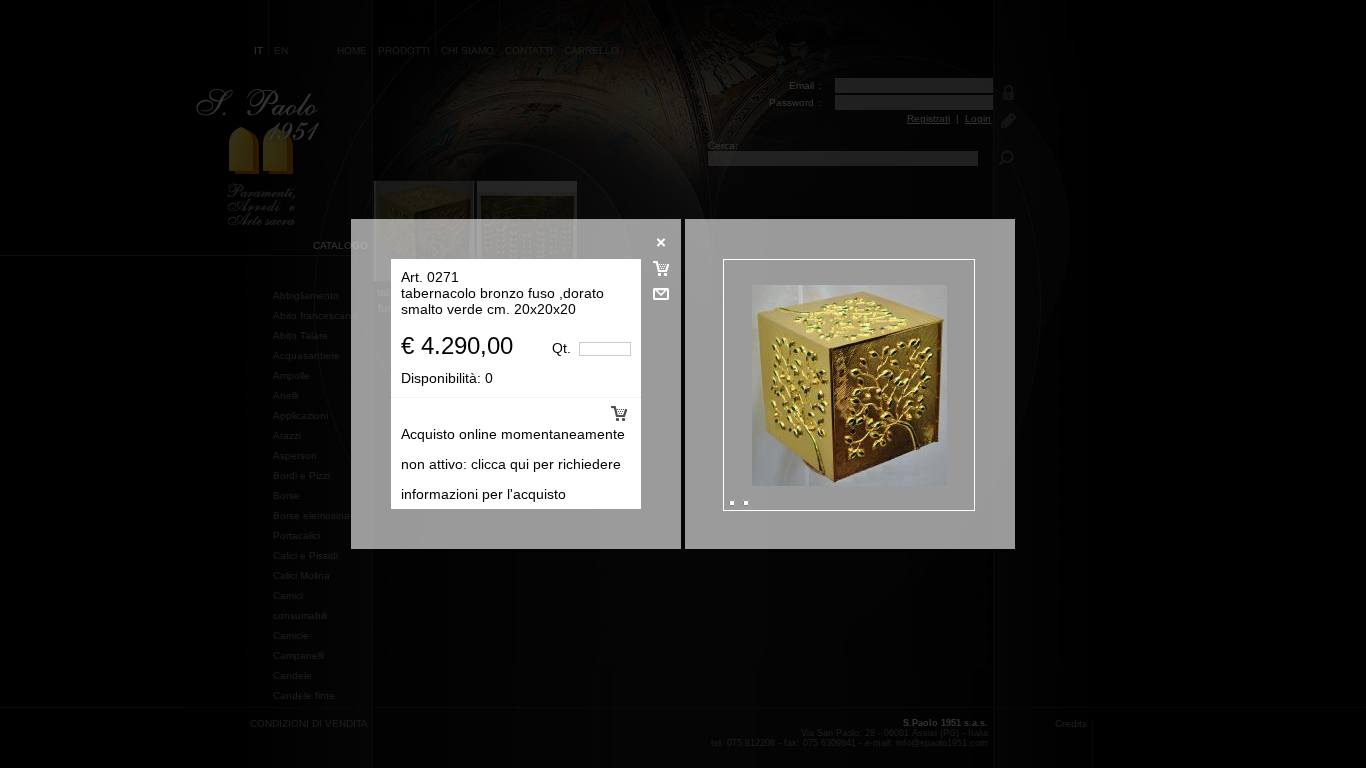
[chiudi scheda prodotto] (661, 256)
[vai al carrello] (661, 282)
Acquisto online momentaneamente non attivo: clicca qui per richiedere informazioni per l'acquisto (513, 464)
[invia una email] (661, 308)
